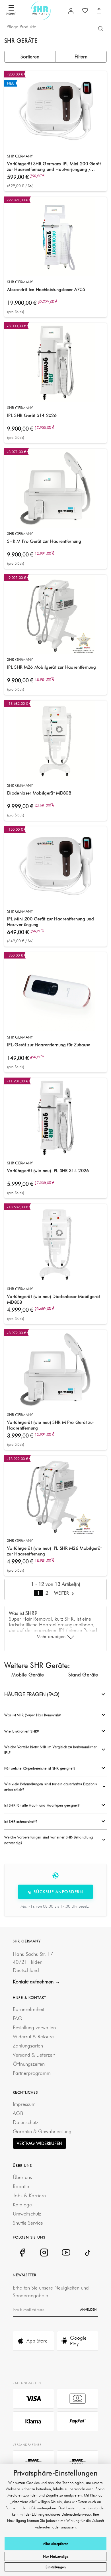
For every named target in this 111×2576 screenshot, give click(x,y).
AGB (18, 2113)
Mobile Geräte (28, 1675)
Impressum (24, 2104)
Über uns (22, 2177)
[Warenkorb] (99, 11)
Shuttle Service (28, 2223)
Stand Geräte (83, 1675)
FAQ (18, 2018)
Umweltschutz (27, 2214)
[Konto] (71, 11)
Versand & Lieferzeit (34, 2055)
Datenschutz (25, 2122)
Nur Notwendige (56, 2556)
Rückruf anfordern (58, 1892)
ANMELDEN (88, 2309)
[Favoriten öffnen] (85, 11)
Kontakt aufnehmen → (36, 1982)
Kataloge (22, 2205)
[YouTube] (66, 2253)
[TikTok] (88, 2253)
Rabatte (21, 2186)
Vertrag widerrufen (40, 2143)
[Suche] (100, 28)
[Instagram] (44, 2253)
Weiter (62, 1593)
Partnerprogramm (32, 2073)
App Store (37, 2341)
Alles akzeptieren (56, 2544)
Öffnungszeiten (29, 2064)
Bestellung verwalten (34, 2027)
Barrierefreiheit (28, 2009)
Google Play (78, 2341)
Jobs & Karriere (29, 2195)
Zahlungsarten (28, 2046)
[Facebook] (22, 2253)
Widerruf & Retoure (33, 2037)
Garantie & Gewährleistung (42, 2131)
